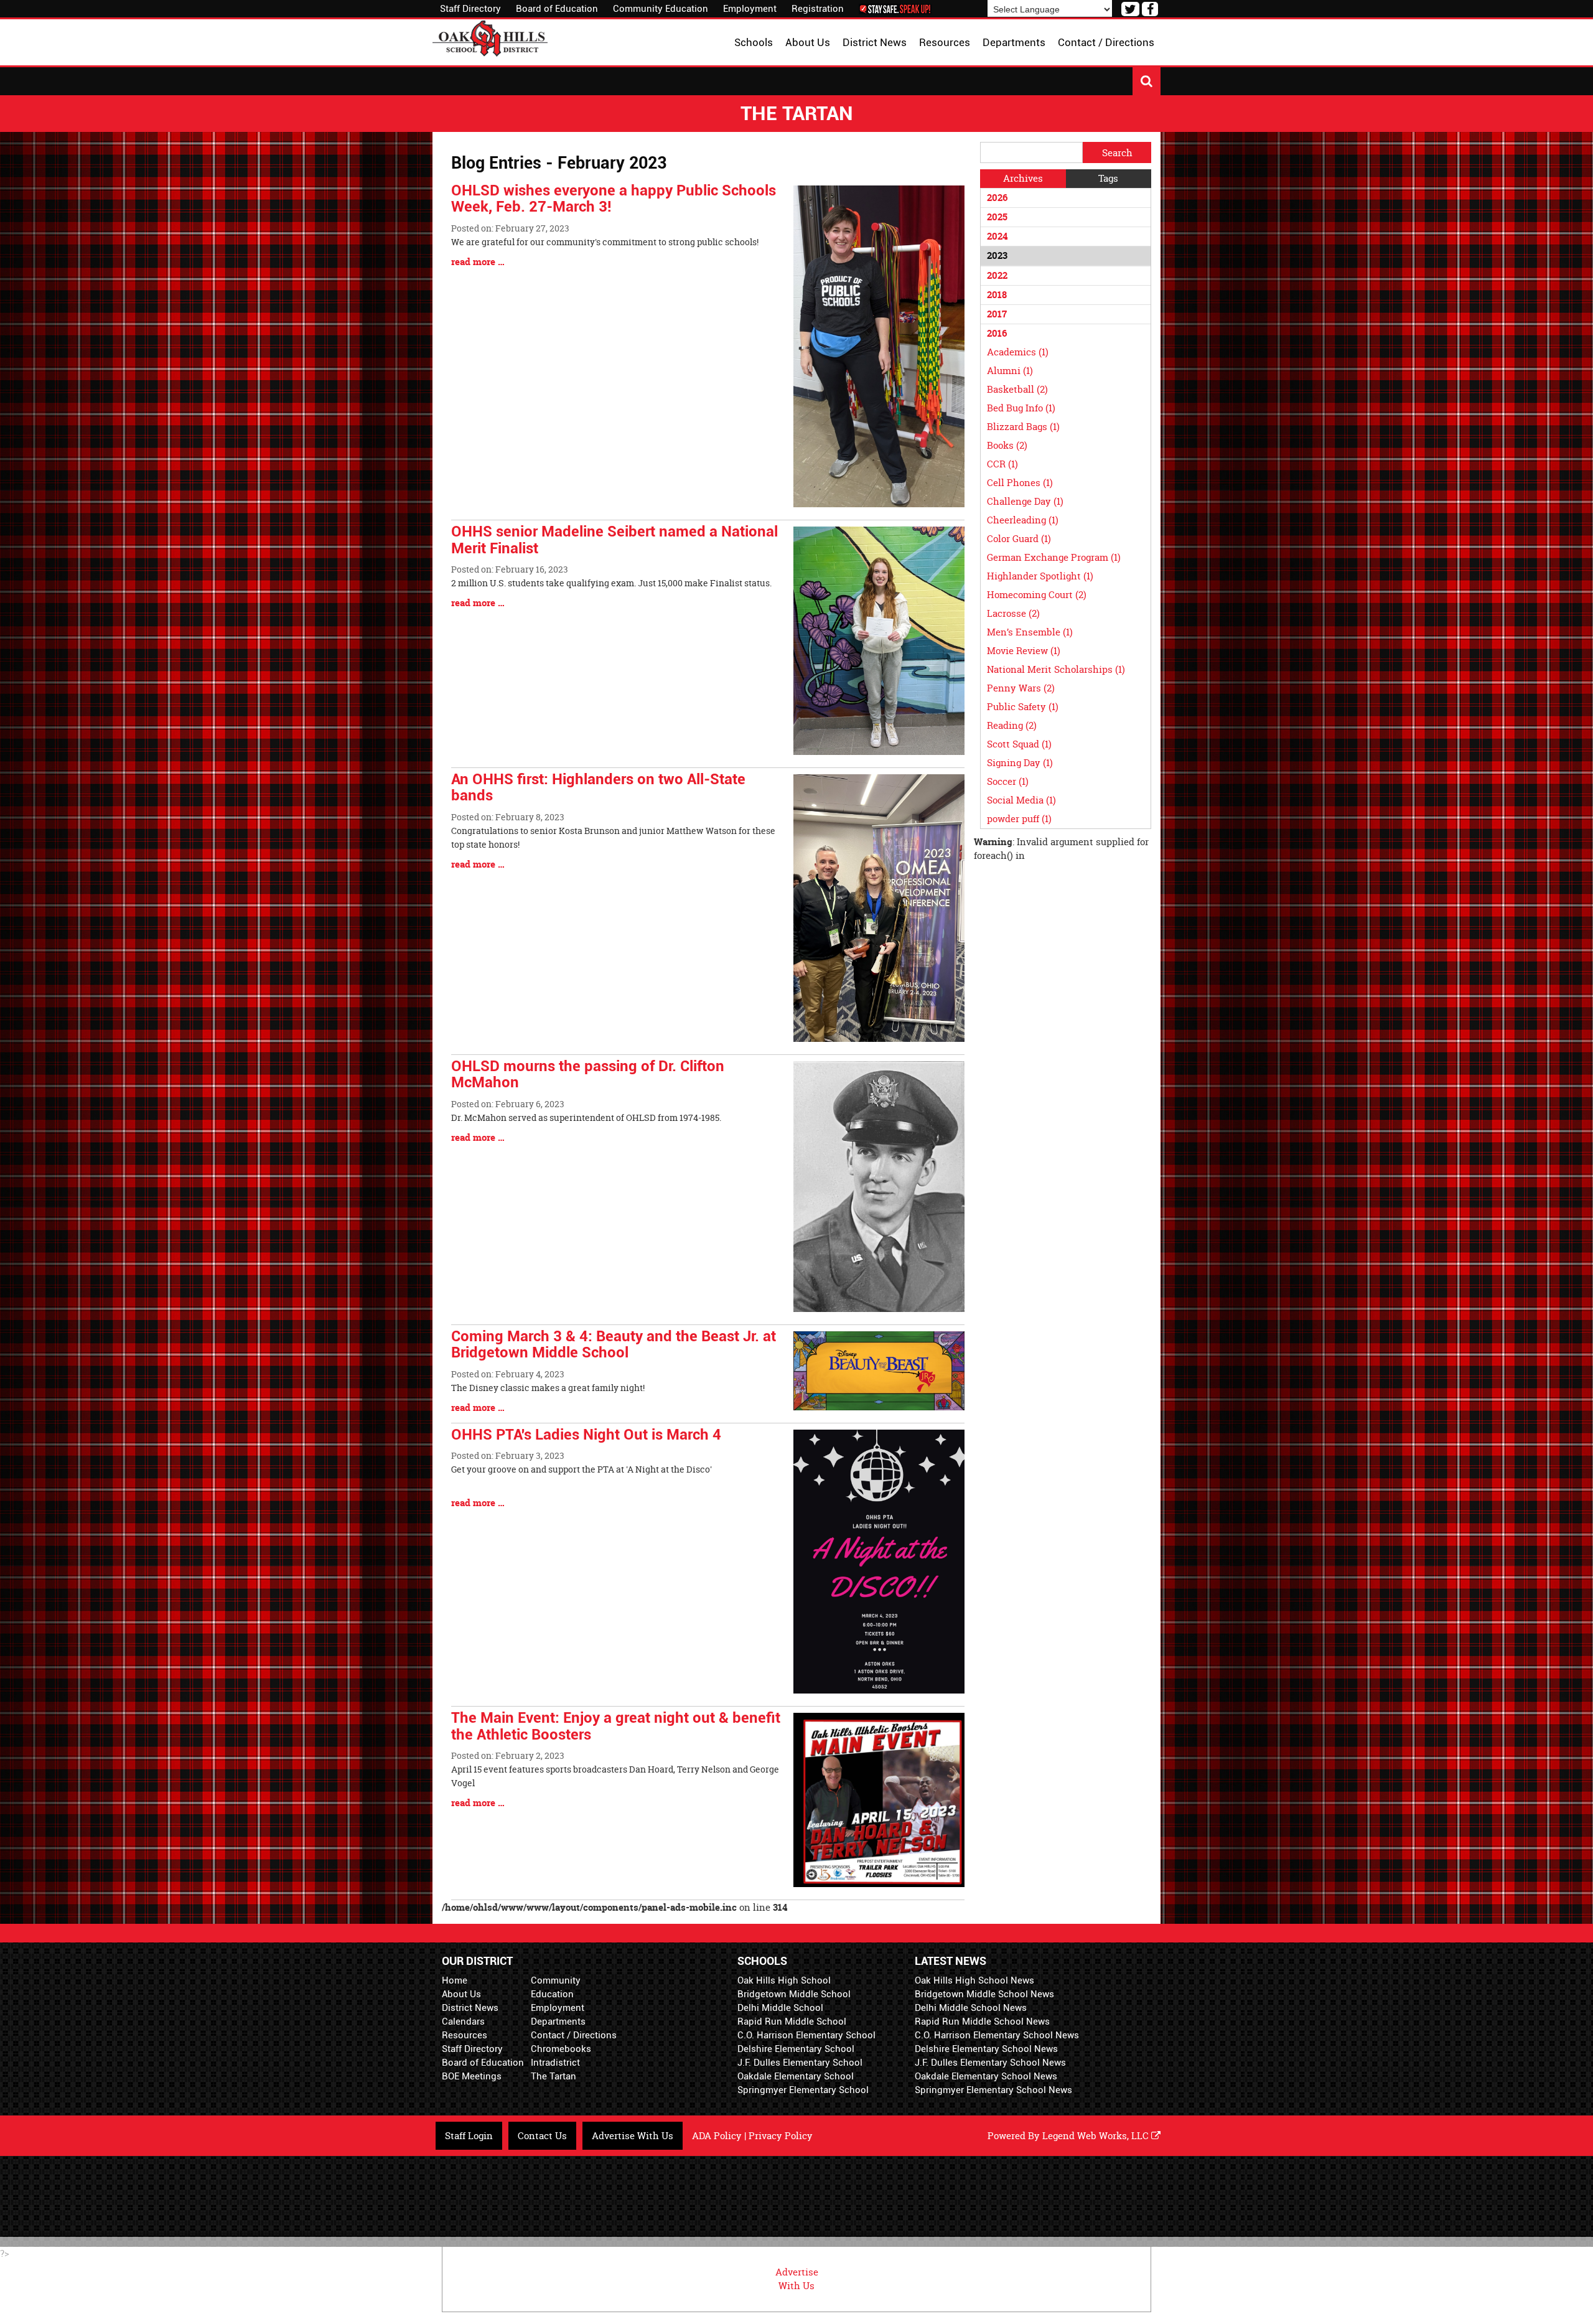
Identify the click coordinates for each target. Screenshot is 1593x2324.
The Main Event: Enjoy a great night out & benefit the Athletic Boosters (616, 1726)
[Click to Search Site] (1147, 81)
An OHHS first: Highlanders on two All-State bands (598, 787)
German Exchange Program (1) (1054, 557)
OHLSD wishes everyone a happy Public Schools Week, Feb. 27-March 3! (614, 199)
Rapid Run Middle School (792, 2022)
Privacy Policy (781, 2136)
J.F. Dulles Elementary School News (990, 2063)
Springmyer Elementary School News (993, 2090)
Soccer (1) (1008, 781)
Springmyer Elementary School (803, 2090)
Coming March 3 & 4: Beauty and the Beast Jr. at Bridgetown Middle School (614, 1344)
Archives (1023, 178)
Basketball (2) (1017, 389)
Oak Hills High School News (974, 1980)
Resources (465, 2035)
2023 (997, 255)
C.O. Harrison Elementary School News (997, 2035)
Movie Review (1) (1024, 651)
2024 (997, 236)
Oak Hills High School (784, 1980)
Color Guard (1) (1019, 539)
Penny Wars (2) (1021, 688)
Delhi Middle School (780, 2008)
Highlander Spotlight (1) (1040, 576)
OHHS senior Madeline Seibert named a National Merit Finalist (614, 540)
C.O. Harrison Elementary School (806, 2035)
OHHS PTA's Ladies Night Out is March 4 (586, 1435)
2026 (997, 198)
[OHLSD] (490, 37)
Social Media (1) (1021, 800)
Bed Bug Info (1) (1021, 408)
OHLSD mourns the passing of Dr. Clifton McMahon (588, 1074)
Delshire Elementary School (796, 2049)
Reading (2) (1012, 725)
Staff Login (469, 2136)
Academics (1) (1018, 352)
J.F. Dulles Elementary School (800, 2063)
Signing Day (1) (1020, 763)
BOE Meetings (472, 2076)
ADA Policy (717, 2136)
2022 (997, 275)
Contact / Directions (574, 2035)
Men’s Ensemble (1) (1030, 632)
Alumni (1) (1010, 371)
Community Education (661, 9)
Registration (818, 9)
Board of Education (557, 9)
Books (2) (1007, 445)
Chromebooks (561, 2049)
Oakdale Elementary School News (986, 2076)
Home (455, 1980)
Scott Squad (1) (1019, 744)
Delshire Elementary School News (986, 2049)
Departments (558, 2022)
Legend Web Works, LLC (1097, 2136)
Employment (750, 9)
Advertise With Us (633, 2136)
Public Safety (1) (1023, 707)
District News (470, 2008)
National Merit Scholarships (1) (1056, 669)
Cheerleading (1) (1023, 520)
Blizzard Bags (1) (1023, 427)
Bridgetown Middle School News (984, 1994)
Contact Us (542, 2136)
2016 (997, 333)
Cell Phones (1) (1020, 483)
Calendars (463, 2022)
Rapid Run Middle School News (982, 2022)
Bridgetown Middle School (794, 1994)
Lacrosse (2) (1013, 613)
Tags (1108, 178)
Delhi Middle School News (971, 2008)
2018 (997, 295)
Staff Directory (470, 9)
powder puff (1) (1019, 819)
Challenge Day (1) (1025, 501)
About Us (461, 1994)
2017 (997, 314)
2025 (997, 217)
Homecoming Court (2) (1037, 595)
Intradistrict (555, 2063)
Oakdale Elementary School (796, 2076)
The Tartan (554, 2076)
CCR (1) (1002, 464)
